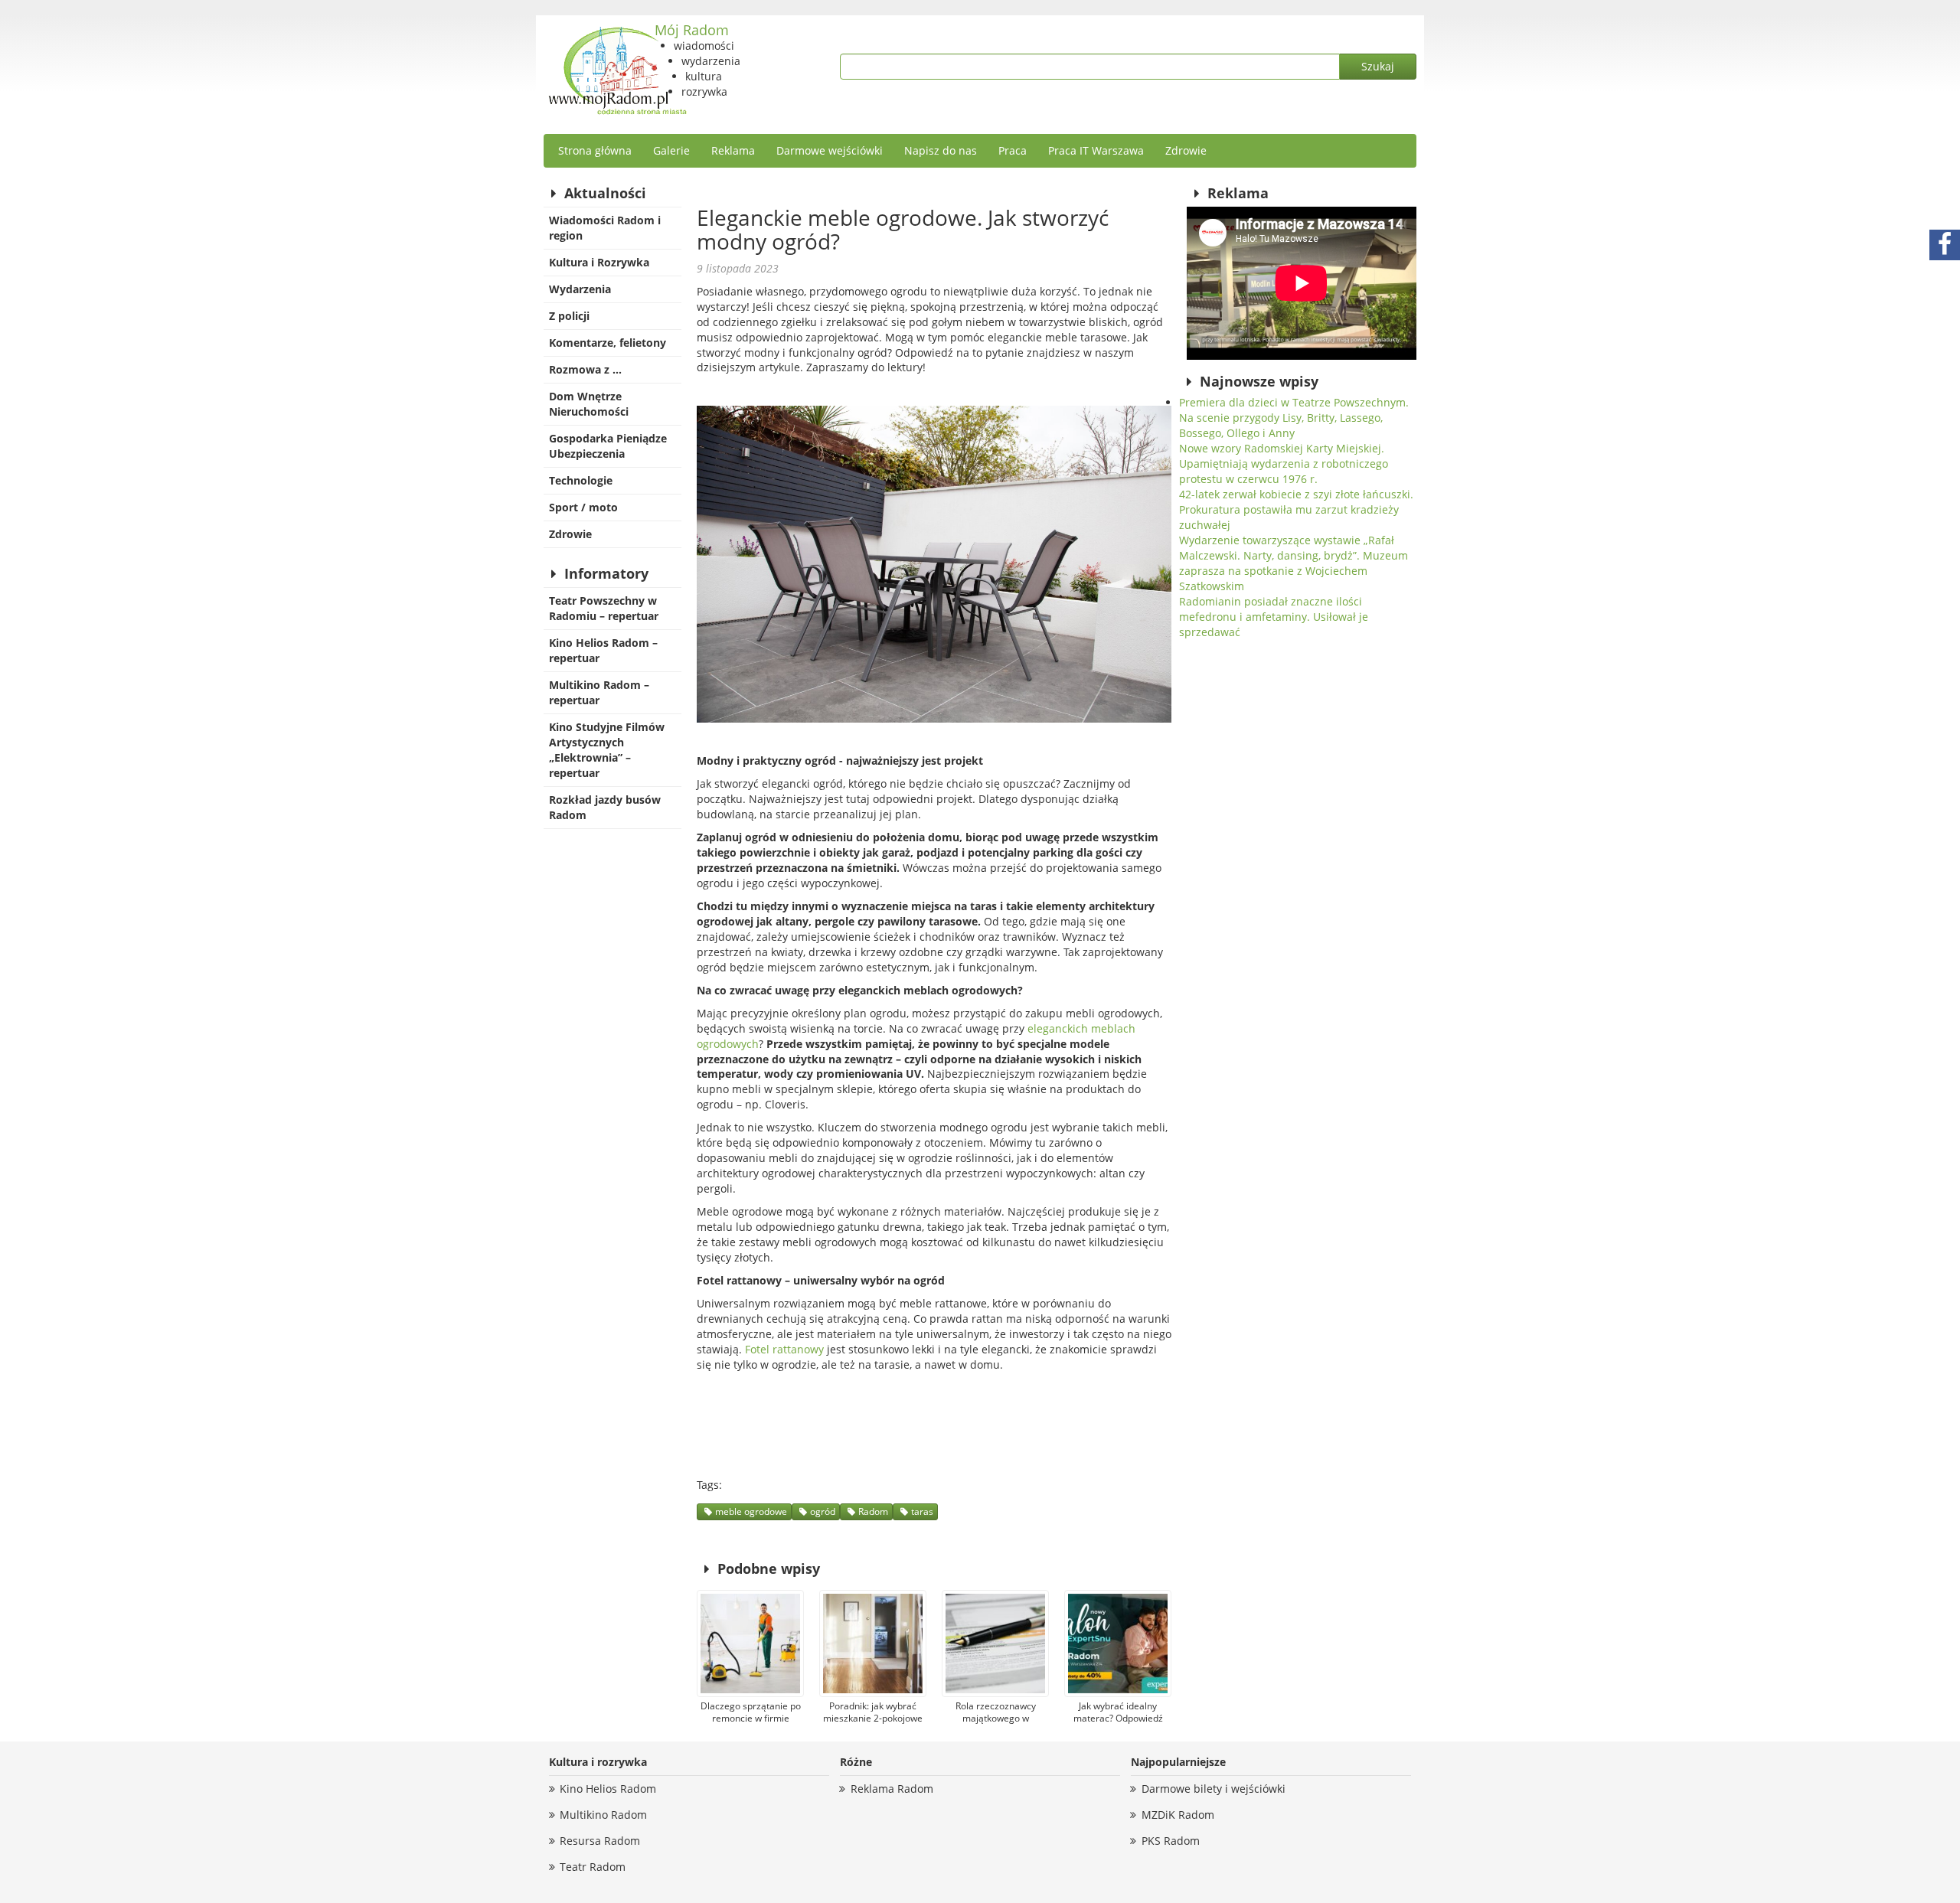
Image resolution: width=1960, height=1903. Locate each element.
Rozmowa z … (585, 369)
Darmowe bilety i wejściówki (1214, 1789)
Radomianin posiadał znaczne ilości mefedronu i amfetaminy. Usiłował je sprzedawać (1274, 617)
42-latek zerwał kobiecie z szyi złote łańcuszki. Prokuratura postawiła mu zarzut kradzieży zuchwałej (1296, 509)
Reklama (733, 150)
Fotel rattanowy (784, 1349)
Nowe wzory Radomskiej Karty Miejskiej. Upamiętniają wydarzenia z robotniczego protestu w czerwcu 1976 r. (1284, 464)
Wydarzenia (580, 289)
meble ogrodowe (751, 1511)
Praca (1013, 150)
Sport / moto (583, 507)
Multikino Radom (603, 1815)
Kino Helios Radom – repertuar (603, 650)
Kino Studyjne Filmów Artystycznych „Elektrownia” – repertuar (607, 750)
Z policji (569, 316)
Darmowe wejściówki (830, 150)
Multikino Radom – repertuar (599, 692)
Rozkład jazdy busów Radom (605, 807)
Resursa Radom (600, 1841)
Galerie (671, 150)
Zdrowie (1186, 150)
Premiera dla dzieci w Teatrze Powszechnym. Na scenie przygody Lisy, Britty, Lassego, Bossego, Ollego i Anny (1294, 418)
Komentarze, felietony (608, 343)
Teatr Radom (593, 1867)
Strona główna (595, 150)
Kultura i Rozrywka (599, 262)
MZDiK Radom (1178, 1815)
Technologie (581, 480)
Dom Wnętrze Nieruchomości (589, 404)
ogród (823, 1511)
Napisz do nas (941, 150)
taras (922, 1511)
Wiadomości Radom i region (605, 228)
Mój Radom (692, 30)
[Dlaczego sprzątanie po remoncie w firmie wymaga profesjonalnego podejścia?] (750, 1643)
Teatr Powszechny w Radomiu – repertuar (604, 608)
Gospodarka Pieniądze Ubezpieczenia (608, 446)
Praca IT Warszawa (1096, 150)
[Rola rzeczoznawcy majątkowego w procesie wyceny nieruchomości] (995, 1643)
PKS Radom (1171, 1841)
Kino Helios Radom (608, 1789)
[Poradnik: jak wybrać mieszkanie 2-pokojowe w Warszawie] (873, 1643)
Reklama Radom (892, 1789)
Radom (873, 1511)
